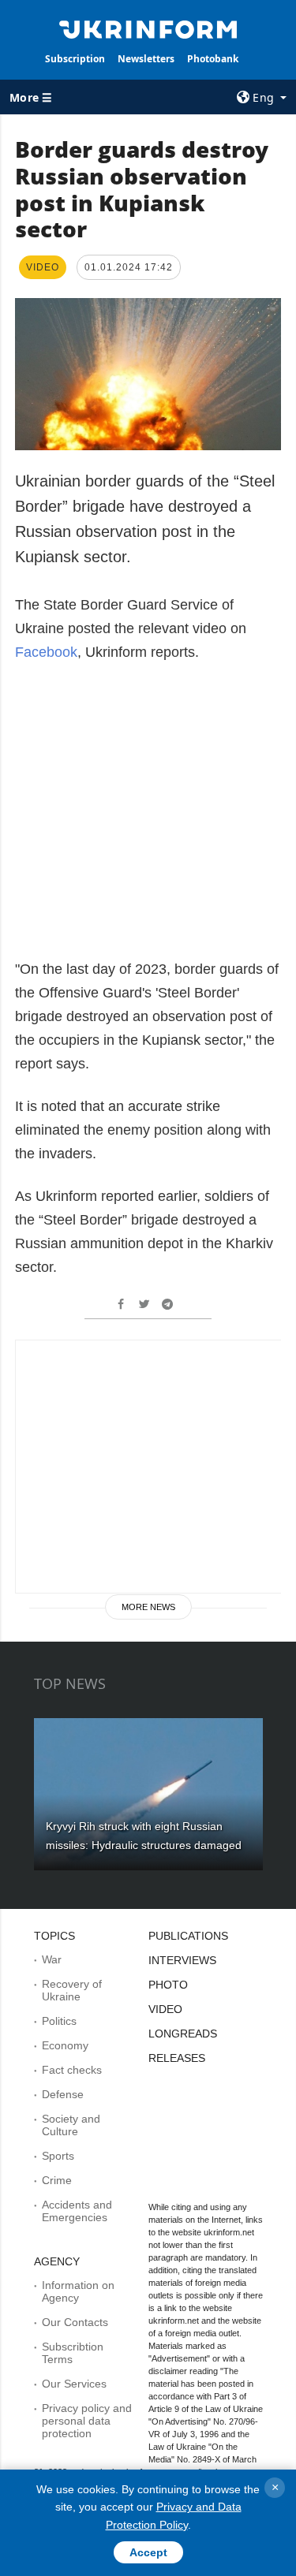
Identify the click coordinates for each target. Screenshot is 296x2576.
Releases (177, 2058)
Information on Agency (78, 2291)
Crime (57, 2180)
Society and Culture (71, 2125)
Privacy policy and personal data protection (87, 2421)
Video (165, 2009)
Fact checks (72, 2070)
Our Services (74, 2384)
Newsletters (146, 59)
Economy (65, 2045)
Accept (148, 2552)
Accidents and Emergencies (77, 2211)
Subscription (75, 59)
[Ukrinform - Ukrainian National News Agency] (148, 28)
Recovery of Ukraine (72, 1990)
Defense (63, 2094)
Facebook (46, 652)
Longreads (183, 2034)
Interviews (182, 1960)
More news (148, 1607)
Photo (168, 1985)
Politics (59, 2021)
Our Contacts (75, 2322)
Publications (188, 1936)
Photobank (213, 59)
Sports (58, 2156)
